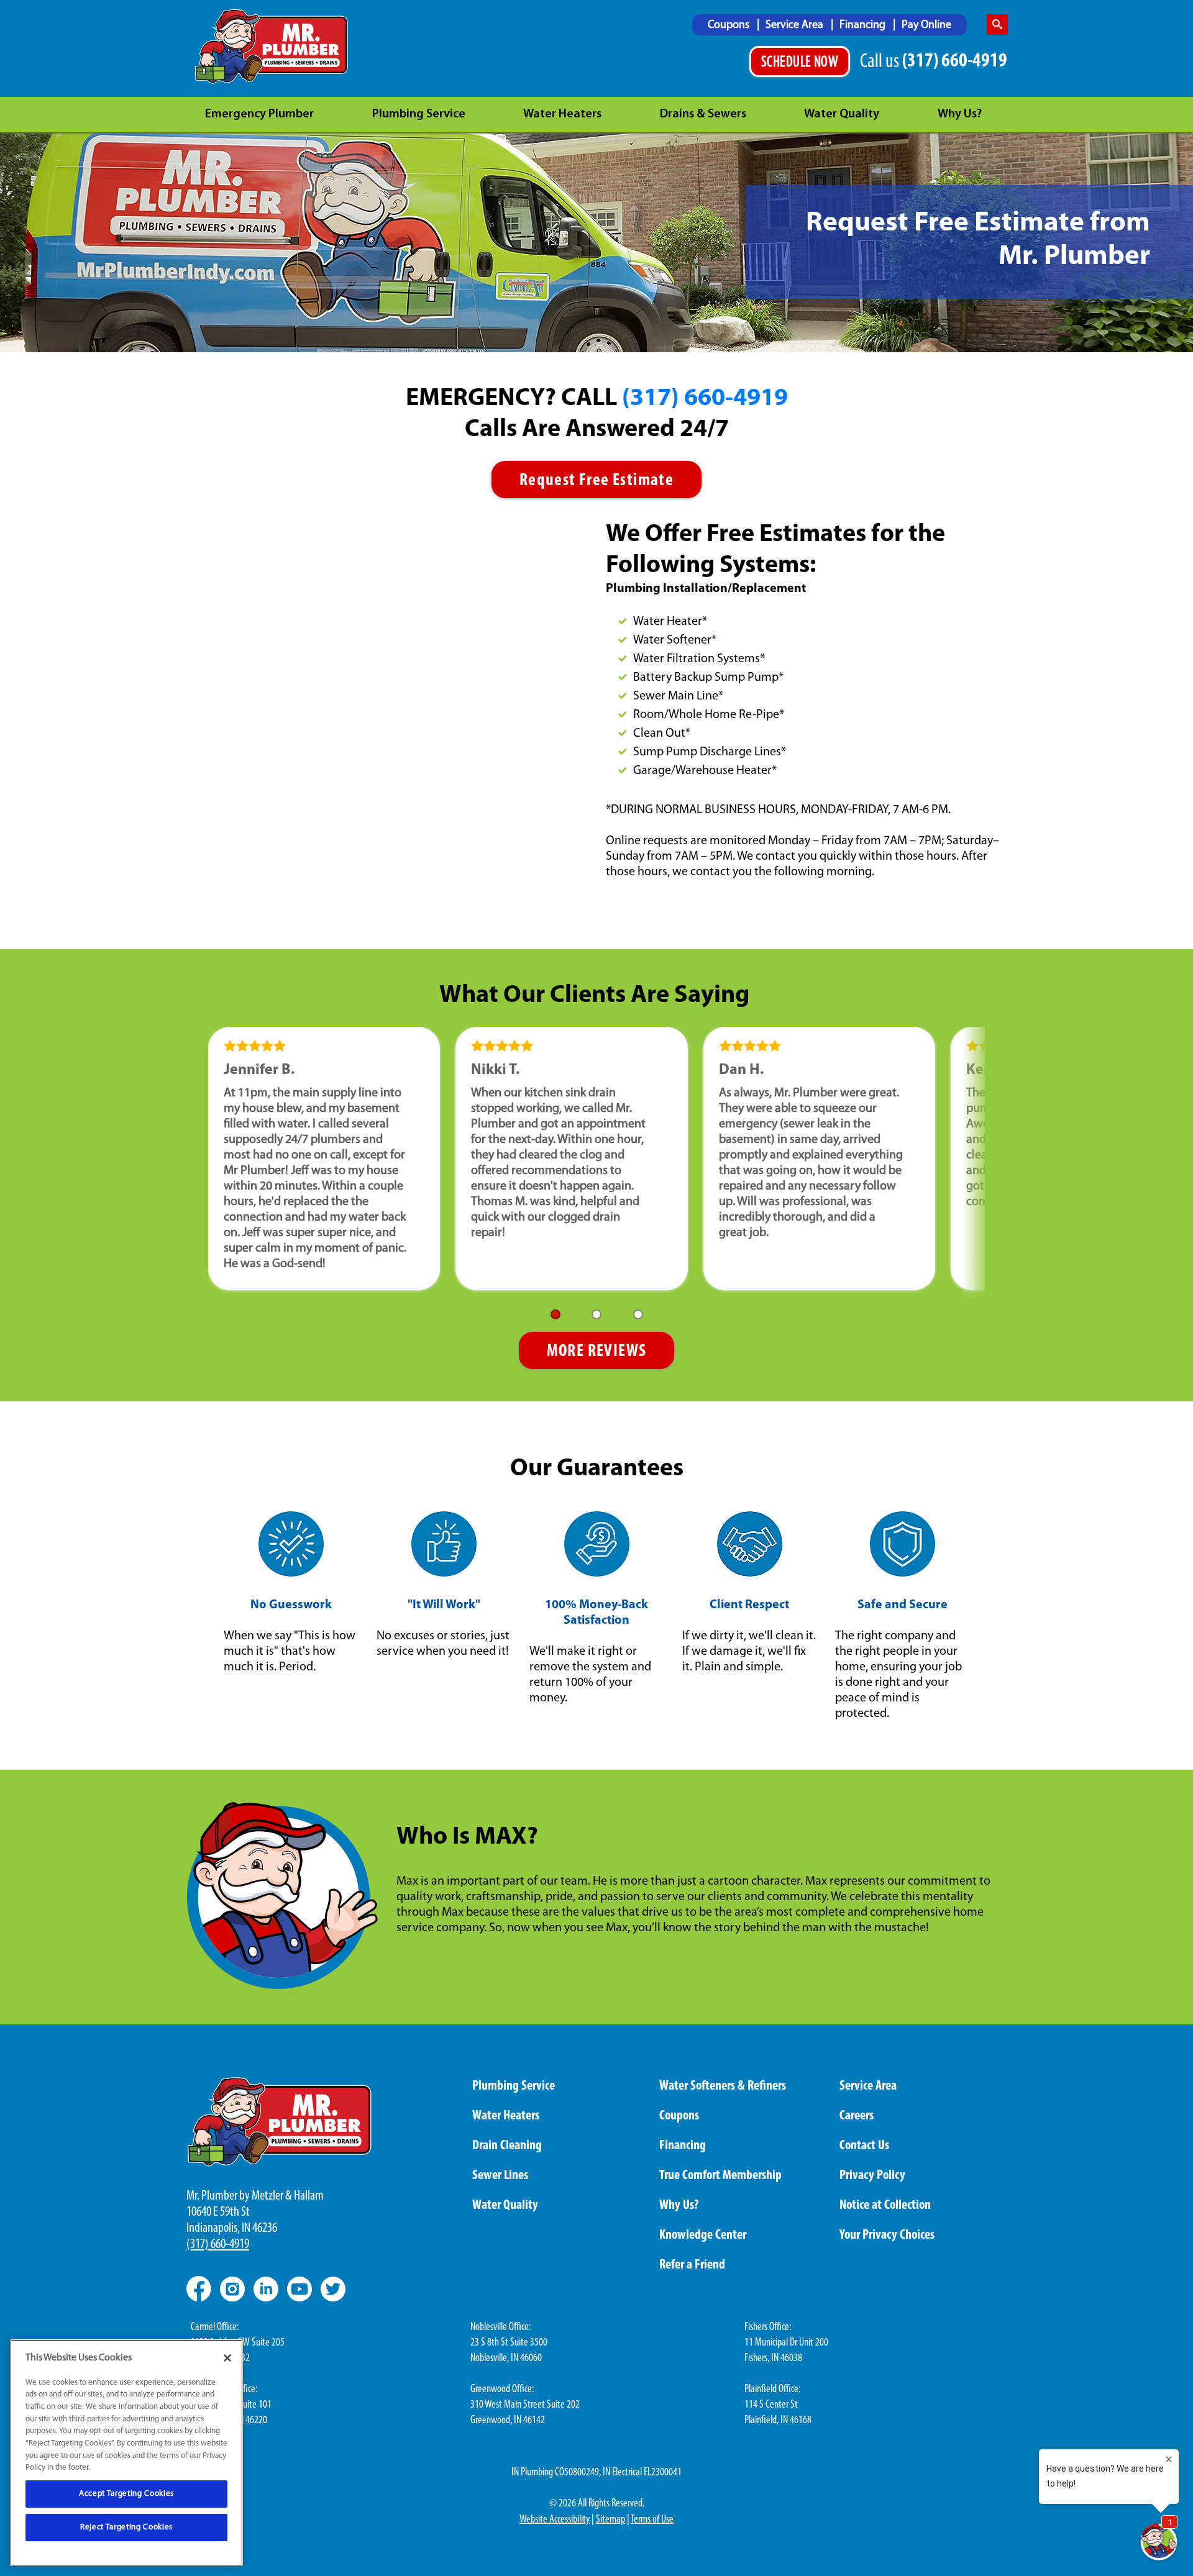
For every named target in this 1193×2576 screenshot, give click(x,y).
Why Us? (960, 114)
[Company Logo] (272, 47)
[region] (126, 2453)
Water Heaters (562, 114)
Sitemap (610, 2520)
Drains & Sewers (703, 114)
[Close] (227, 2358)
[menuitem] (734, 25)
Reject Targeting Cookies (126, 2527)
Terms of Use (652, 2520)
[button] (555, 1314)
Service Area (796, 25)
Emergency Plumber (259, 114)
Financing (864, 25)
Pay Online (926, 25)
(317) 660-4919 (705, 399)
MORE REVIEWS (597, 1352)
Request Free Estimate (596, 481)
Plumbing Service (419, 114)
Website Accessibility (555, 2520)
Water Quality (842, 114)
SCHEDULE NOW (800, 63)
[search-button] (997, 25)
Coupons (730, 25)
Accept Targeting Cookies (126, 2494)
